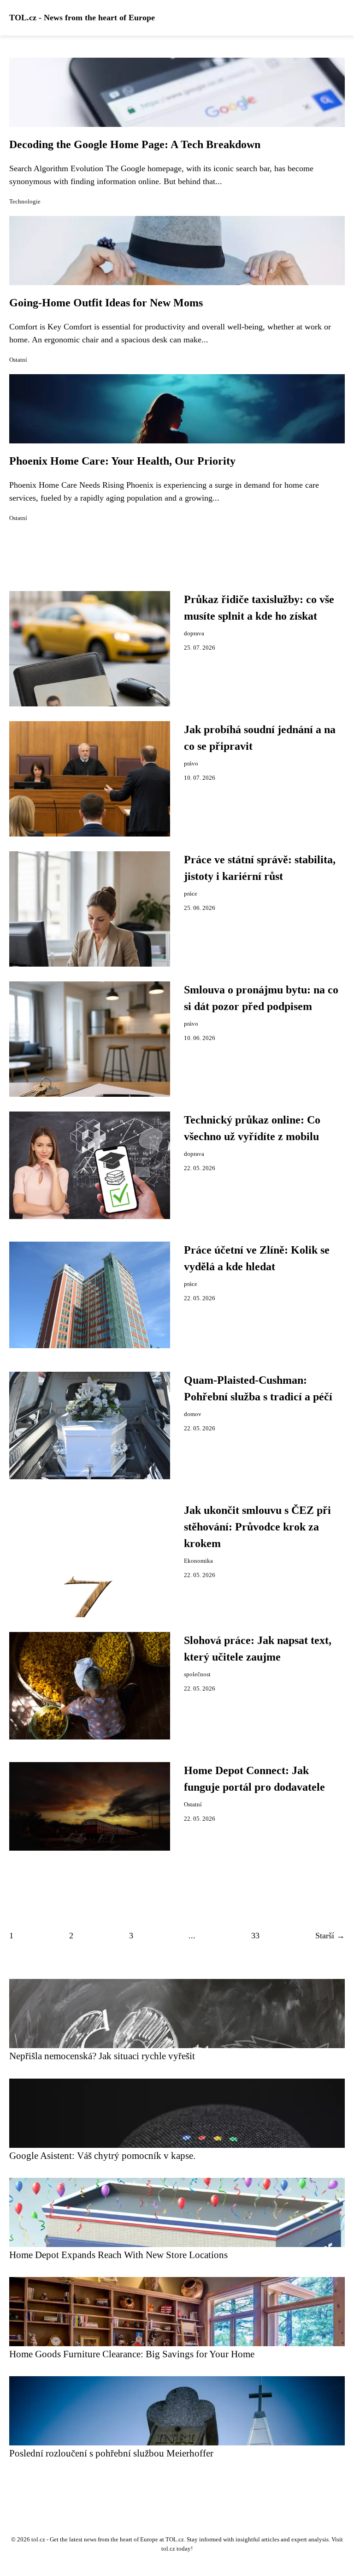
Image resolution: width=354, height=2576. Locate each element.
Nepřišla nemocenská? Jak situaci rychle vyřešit (102, 2056)
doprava (194, 634)
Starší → (330, 1936)
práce (191, 894)
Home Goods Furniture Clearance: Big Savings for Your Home (132, 2354)
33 (255, 1936)
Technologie (25, 202)
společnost (197, 1674)
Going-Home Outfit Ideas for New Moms (106, 303)
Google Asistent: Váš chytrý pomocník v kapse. (102, 2155)
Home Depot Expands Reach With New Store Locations (118, 2255)
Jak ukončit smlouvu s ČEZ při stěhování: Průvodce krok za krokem (257, 1527)
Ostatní (18, 360)
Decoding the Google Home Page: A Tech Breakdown (135, 144)
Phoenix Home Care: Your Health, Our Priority (122, 461)
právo (191, 764)
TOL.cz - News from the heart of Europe (82, 18)
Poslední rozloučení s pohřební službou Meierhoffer (111, 2453)
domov (193, 1414)
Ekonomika (198, 1561)
